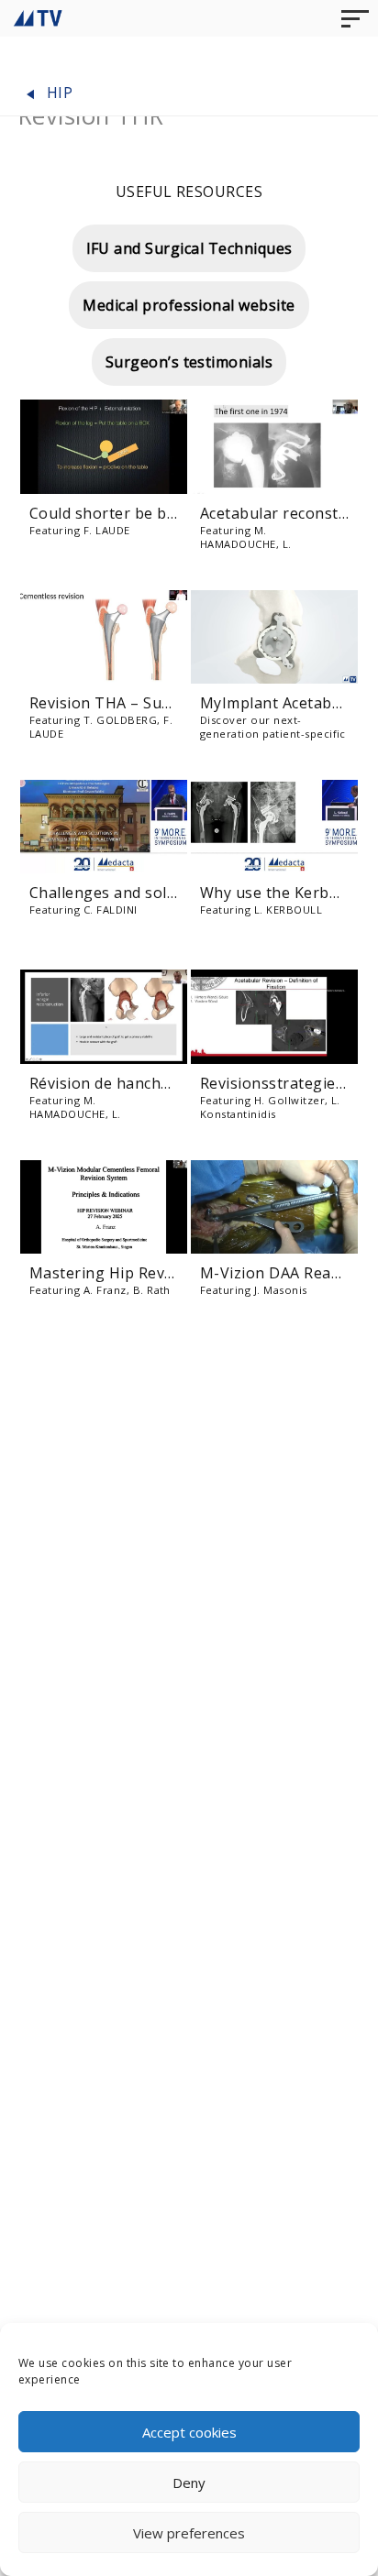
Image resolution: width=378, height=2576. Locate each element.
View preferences (189, 2533)
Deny (189, 2483)
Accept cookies (189, 2432)
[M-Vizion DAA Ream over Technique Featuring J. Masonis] (274, 1207)
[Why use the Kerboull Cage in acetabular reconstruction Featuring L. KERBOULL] (274, 827)
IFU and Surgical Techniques (189, 248)
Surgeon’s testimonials (189, 362)
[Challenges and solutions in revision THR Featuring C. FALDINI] (104, 827)
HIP (57, 93)
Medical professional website (189, 305)
